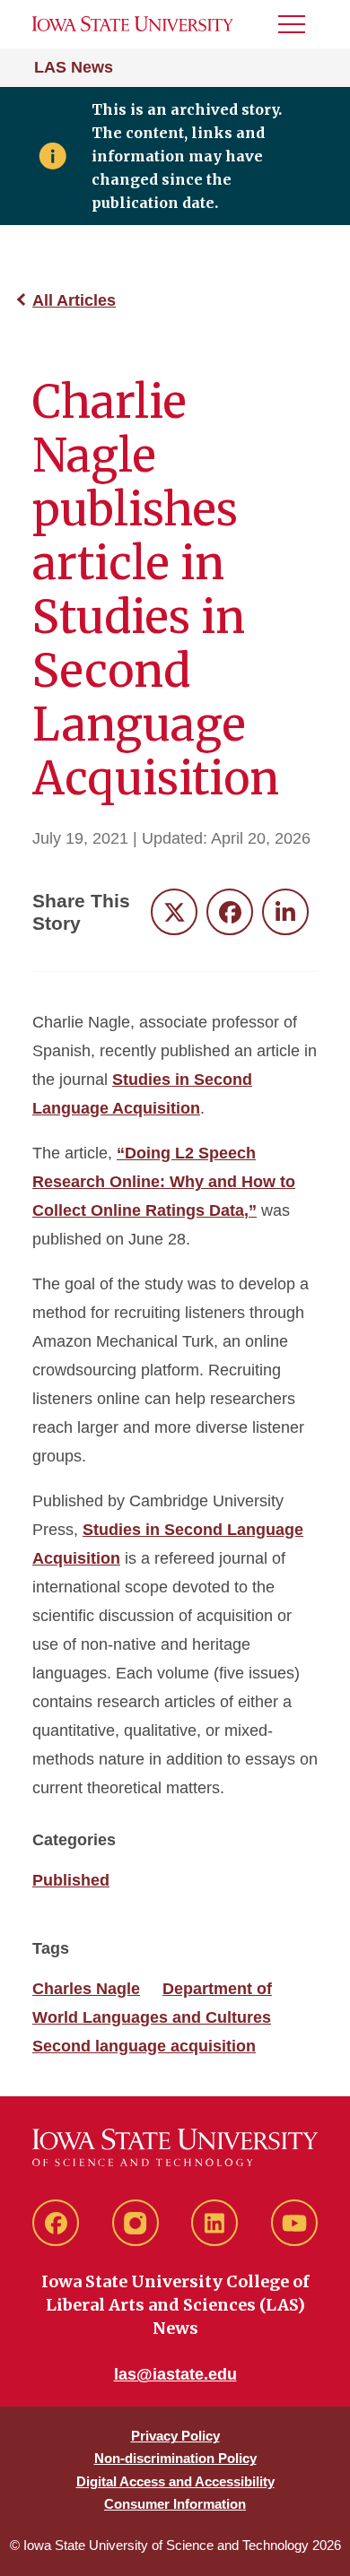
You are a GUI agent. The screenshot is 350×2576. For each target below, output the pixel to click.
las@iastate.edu (175, 2374)
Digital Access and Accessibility (175, 2481)
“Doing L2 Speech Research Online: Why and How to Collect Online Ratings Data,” (164, 1182)
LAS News (74, 67)
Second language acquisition (144, 2046)
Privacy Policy (175, 2436)
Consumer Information (175, 2504)
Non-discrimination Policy (175, 2458)
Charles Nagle (86, 1989)
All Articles (74, 300)
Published (71, 1880)
